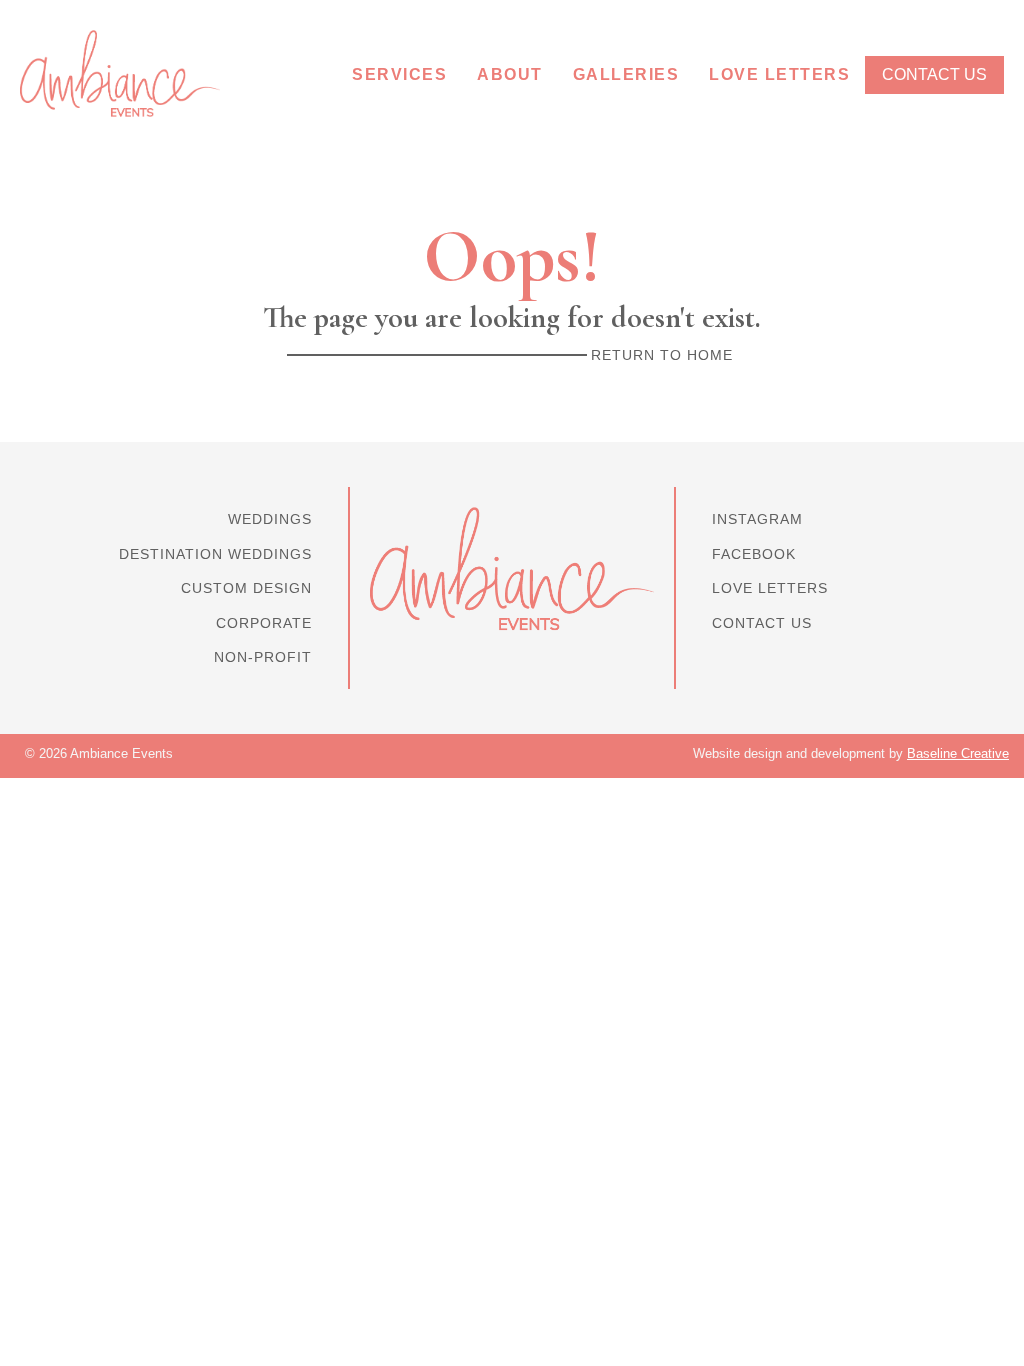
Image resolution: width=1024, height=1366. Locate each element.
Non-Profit (263, 657)
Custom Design (246, 588)
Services (399, 74)
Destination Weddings (215, 554)
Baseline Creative (958, 753)
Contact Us (934, 74)
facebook (754, 554)
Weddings (270, 519)
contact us (762, 623)
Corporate (264, 623)
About (510, 74)
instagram (757, 519)
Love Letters (779, 74)
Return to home (662, 355)
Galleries (626, 74)
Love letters (770, 588)
